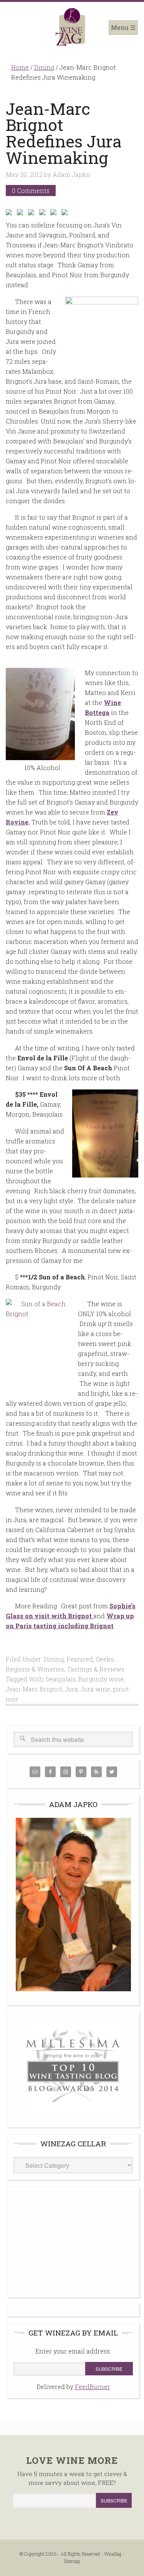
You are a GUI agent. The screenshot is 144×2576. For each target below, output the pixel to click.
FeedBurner (93, 2387)
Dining (54, 1659)
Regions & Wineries (35, 1669)
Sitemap (72, 2561)
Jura (71, 1689)
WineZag (72, 27)
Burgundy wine (101, 1679)
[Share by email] (66, 214)
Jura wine (95, 1689)
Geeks (105, 1659)
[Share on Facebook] (10, 214)
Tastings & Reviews (96, 1669)
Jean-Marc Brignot (34, 1689)
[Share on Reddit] (33, 214)
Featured (80, 1659)
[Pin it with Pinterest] (44, 214)
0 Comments (31, 191)
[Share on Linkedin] (55, 214)
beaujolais (61, 1679)
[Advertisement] (73, 2241)
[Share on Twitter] (22, 214)
